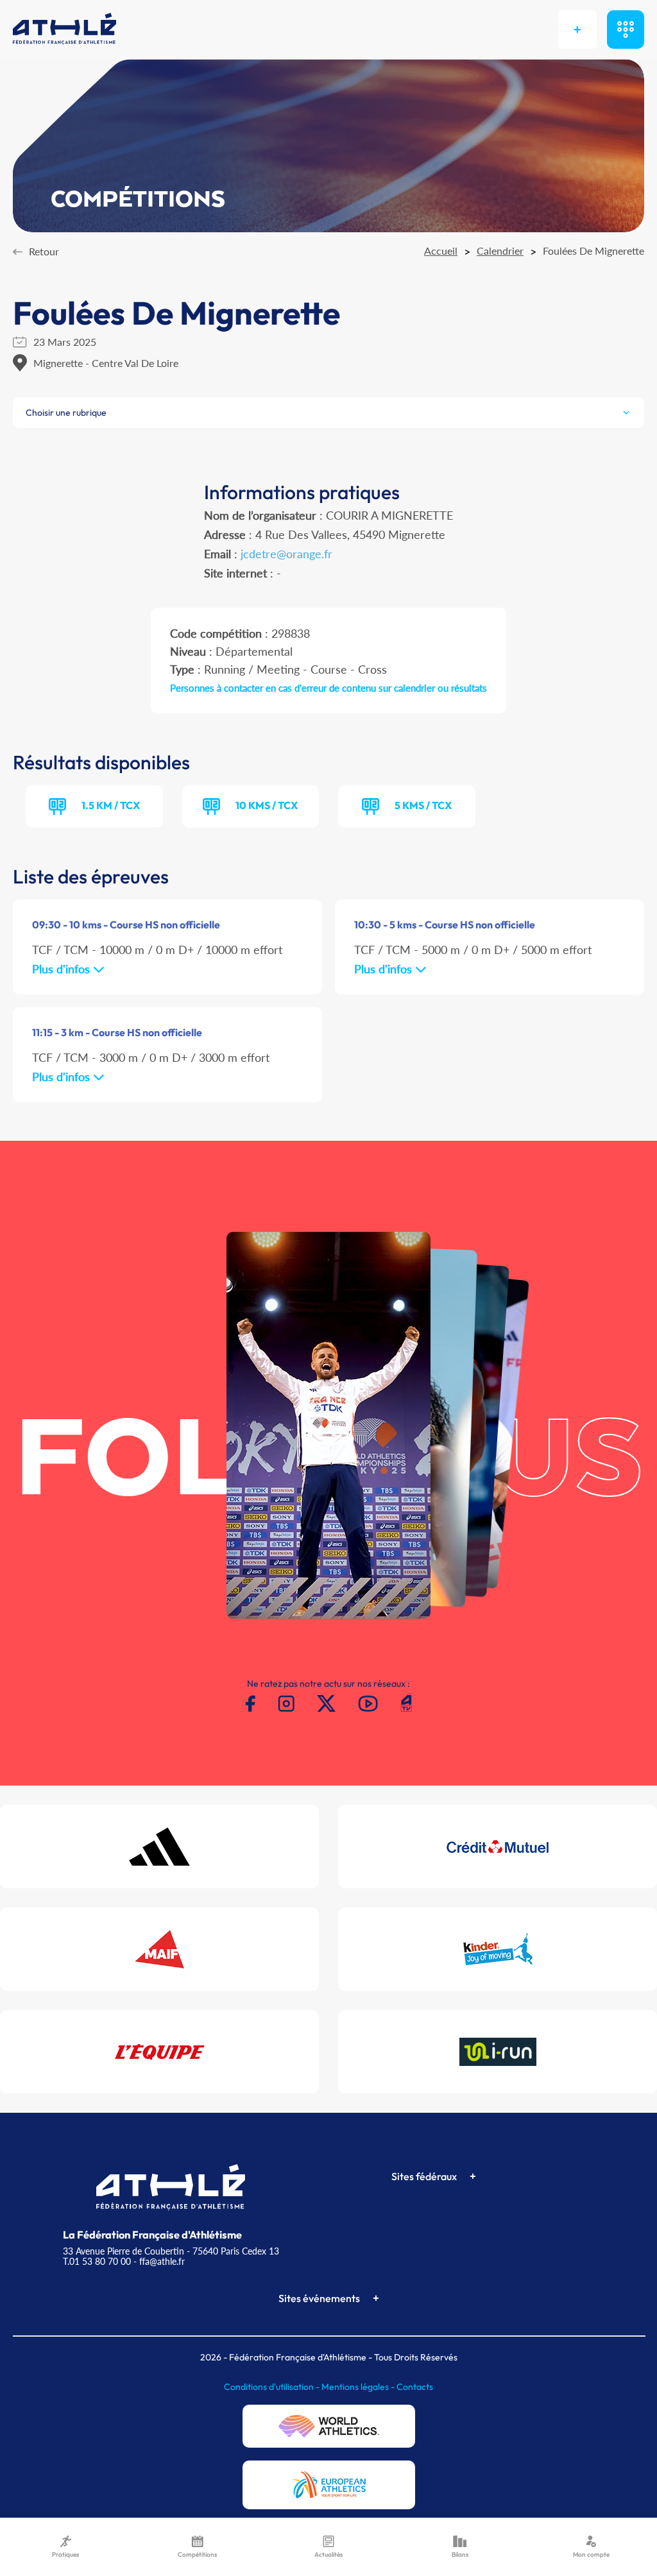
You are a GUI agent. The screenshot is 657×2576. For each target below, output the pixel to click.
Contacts (415, 2387)
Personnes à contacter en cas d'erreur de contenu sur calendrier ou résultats (328, 688)
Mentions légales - (359, 2387)
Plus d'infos (63, 969)
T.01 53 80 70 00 (97, 2261)
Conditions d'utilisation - (273, 2387)
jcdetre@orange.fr (286, 554)
